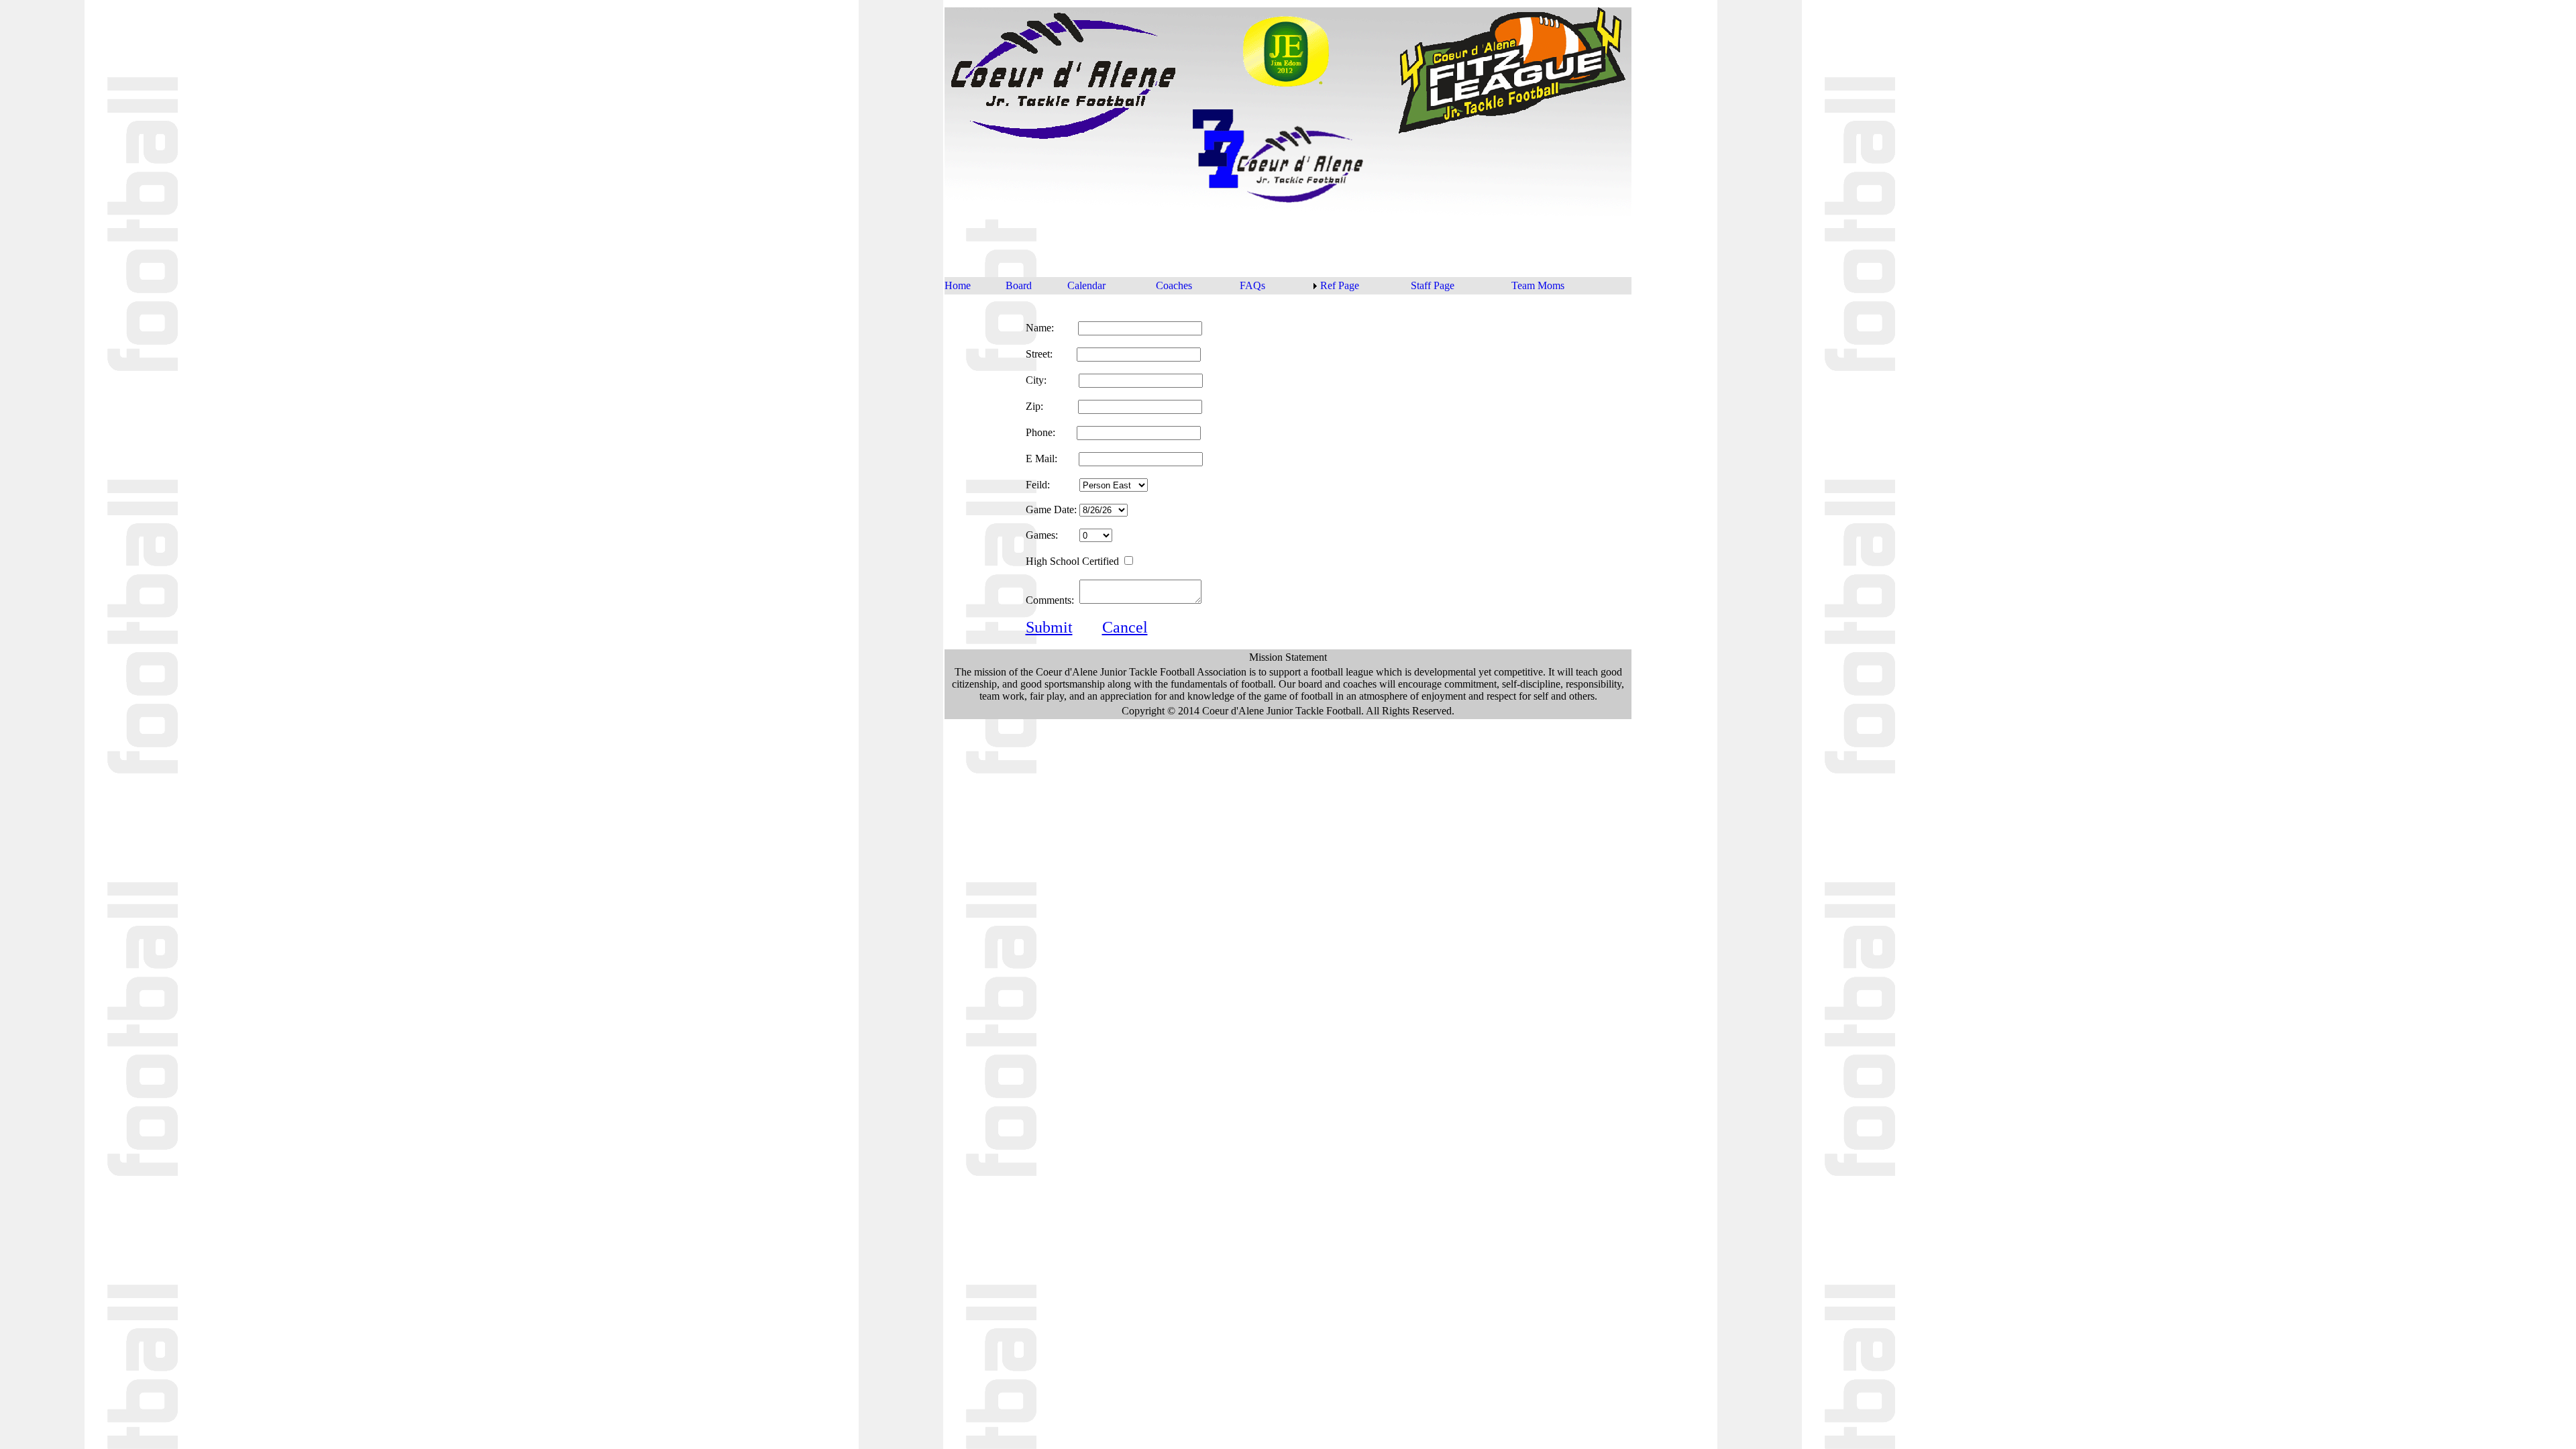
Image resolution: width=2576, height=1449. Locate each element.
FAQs (1252, 285)
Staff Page (1433, 285)
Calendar (1086, 285)
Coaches (1174, 285)
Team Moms (1538, 285)
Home (958, 285)
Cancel (1125, 627)
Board (1019, 285)
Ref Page (1340, 285)
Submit (1049, 627)
